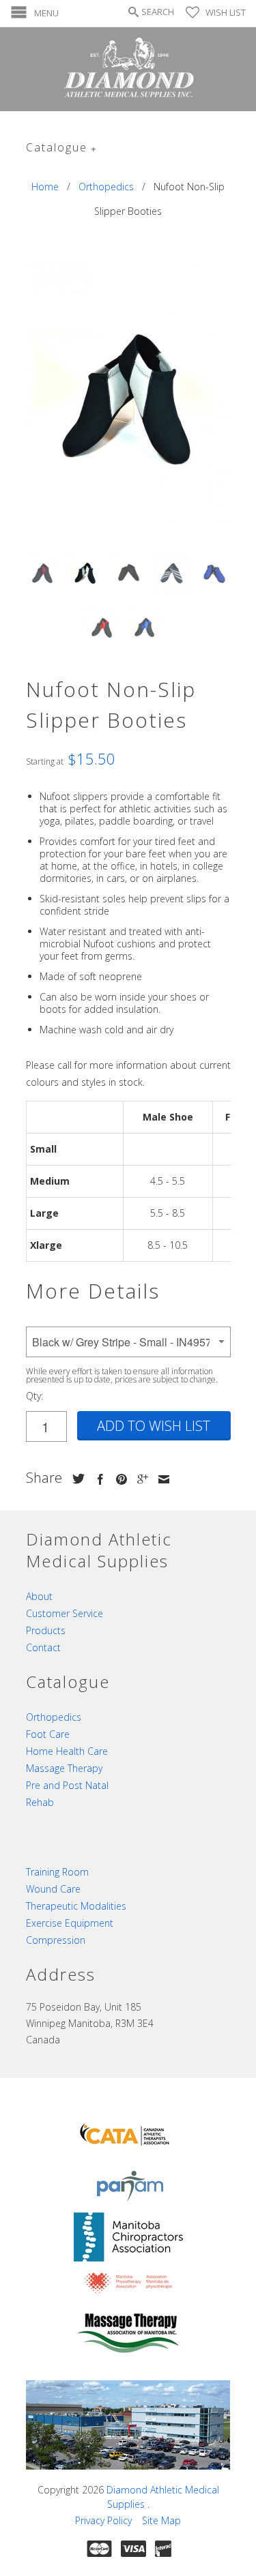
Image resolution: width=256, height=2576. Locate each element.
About (39, 1596)
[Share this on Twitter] (75, 1479)
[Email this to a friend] (160, 1479)
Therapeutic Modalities (76, 1906)
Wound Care (53, 1889)
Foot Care (48, 1734)
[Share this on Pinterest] (118, 1479)
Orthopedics (54, 1717)
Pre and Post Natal (67, 1785)
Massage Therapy (64, 1768)
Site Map (161, 2520)
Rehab (40, 1802)
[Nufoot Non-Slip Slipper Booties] (128, 400)
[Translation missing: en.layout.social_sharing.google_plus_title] (139, 1479)
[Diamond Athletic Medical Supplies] (128, 69)
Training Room (57, 1872)
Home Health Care (67, 1751)
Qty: (34, 1396)
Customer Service (65, 1613)
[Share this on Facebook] (97, 1479)
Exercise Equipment (70, 1923)
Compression (56, 1940)
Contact (43, 1647)
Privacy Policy (103, 2520)
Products (46, 1630)
